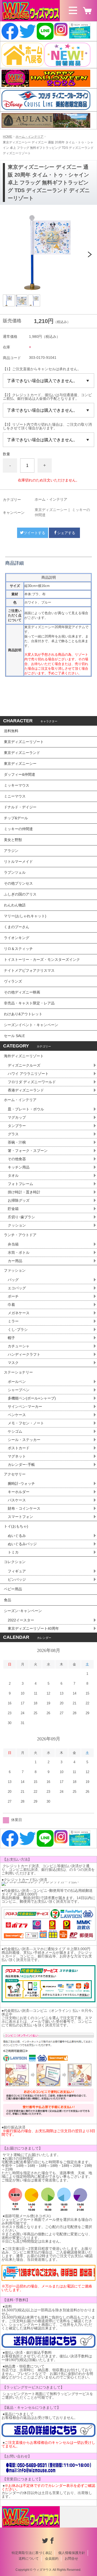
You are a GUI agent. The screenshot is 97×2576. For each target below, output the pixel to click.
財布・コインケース (24, 1508)
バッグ (13, 1280)
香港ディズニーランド (26, 1090)
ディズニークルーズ (24, 1065)
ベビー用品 (13, 1589)
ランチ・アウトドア (20, 1235)
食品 (8, 1600)
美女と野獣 (13, 840)
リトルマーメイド (18, 862)
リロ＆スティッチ (18, 949)
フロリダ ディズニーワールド (32, 1082)
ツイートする (34, 533)
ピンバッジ (17, 1579)
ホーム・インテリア (29, 137)
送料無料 (11, 731)
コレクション (15, 1562)
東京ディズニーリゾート (24, 742)
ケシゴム (15, 1431)
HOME (8, 137)
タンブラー (17, 1126)
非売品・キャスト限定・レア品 (29, 1003)
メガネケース (19, 1313)
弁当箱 (13, 1244)
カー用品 (15, 1261)
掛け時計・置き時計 (24, 1192)
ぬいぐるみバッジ (22, 1544)
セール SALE (14, 1036)
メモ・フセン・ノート (26, 1423)
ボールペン (17, 1382)
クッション (17, 1225)
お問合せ (71, 2558)
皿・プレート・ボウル (26, 1109)
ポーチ (13, 1296)
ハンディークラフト (24, 1354)
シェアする (66, 533)
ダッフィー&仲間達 (20, 774)
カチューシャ (19, 1346)
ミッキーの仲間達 (18, 829)
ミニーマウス (15, 796)
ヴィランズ (13, 981)
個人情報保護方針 (72, 2553)
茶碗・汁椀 (17, 1142)
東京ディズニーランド (22, 753)
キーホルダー (19, 1492)
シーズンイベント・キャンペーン (31, 1025)
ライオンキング (17, 938)
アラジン (11, 851)
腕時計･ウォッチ (21, 1483)
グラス (13, 1134)
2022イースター (21, 1620)
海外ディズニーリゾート (24, 1056)
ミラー (13, 1321)
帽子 (11, 1338)
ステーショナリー (18, 1372)
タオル (13, 1175)
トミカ (13, 1552)
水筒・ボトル (19, 1252)
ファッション (15, 1270)
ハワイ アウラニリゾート (28, 1074)
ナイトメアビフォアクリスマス (29, 970)
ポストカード (19, 1448)
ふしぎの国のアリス (20, 894)
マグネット (17, 1456)
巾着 (11, 1305)
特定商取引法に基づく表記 (32, 2553)
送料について (29, 2558)
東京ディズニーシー (51, 510)
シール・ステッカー (24, 1440)
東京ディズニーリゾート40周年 (33, 1628)
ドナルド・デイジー (20, 807)
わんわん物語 (15, 905)
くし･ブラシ (18, 1329)
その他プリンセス (18, 883)
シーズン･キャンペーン (23, 1611)
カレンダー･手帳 (21, 1465)
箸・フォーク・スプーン (28, 1151)
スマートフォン (20, 1517)
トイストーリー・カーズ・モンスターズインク (42, 960)
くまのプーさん (17, 927)
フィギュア (17, 1571)
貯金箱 (13, 1209)
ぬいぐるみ (17, 1536)
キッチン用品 (19, 1167)
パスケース (17, 1500)
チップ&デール (16, 818)
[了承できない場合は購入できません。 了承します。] (48, 381)
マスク (13, 1363)
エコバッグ (17, 1288)
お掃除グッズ (19, 1200)
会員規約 (52, 2558)
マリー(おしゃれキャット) (25, 916)
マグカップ (17, 1117)
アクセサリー (15, 1474)
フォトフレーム (20, 1184)
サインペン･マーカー (25, 1406)
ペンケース (17, 1415)
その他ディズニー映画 (22, 992)
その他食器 (17, 1159)
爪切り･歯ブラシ (21, 1217)
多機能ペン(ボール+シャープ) (32, 1398)
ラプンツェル (15, 872)
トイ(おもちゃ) (16, 1526)
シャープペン (19, 1390)
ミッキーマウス (17, 785)
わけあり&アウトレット (23, 1014)
